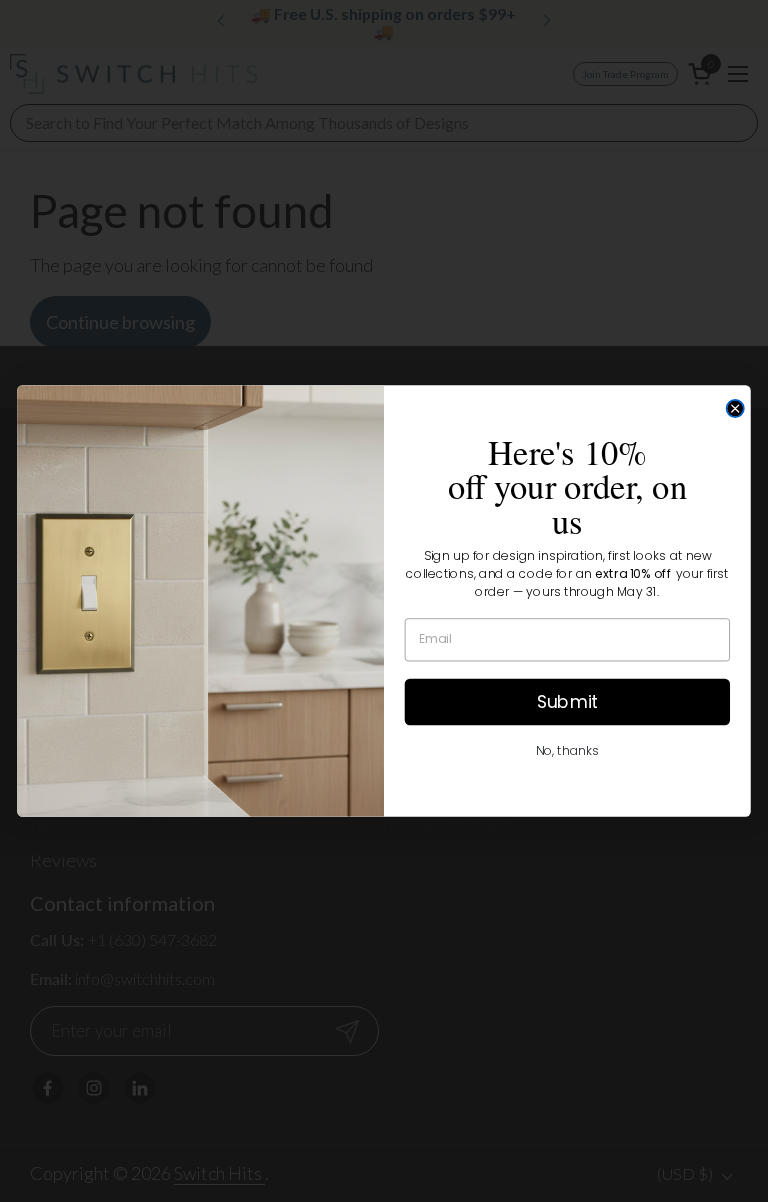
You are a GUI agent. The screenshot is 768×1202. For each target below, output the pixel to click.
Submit (567, 701)
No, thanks (567, 750)
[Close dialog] (735, 408)
